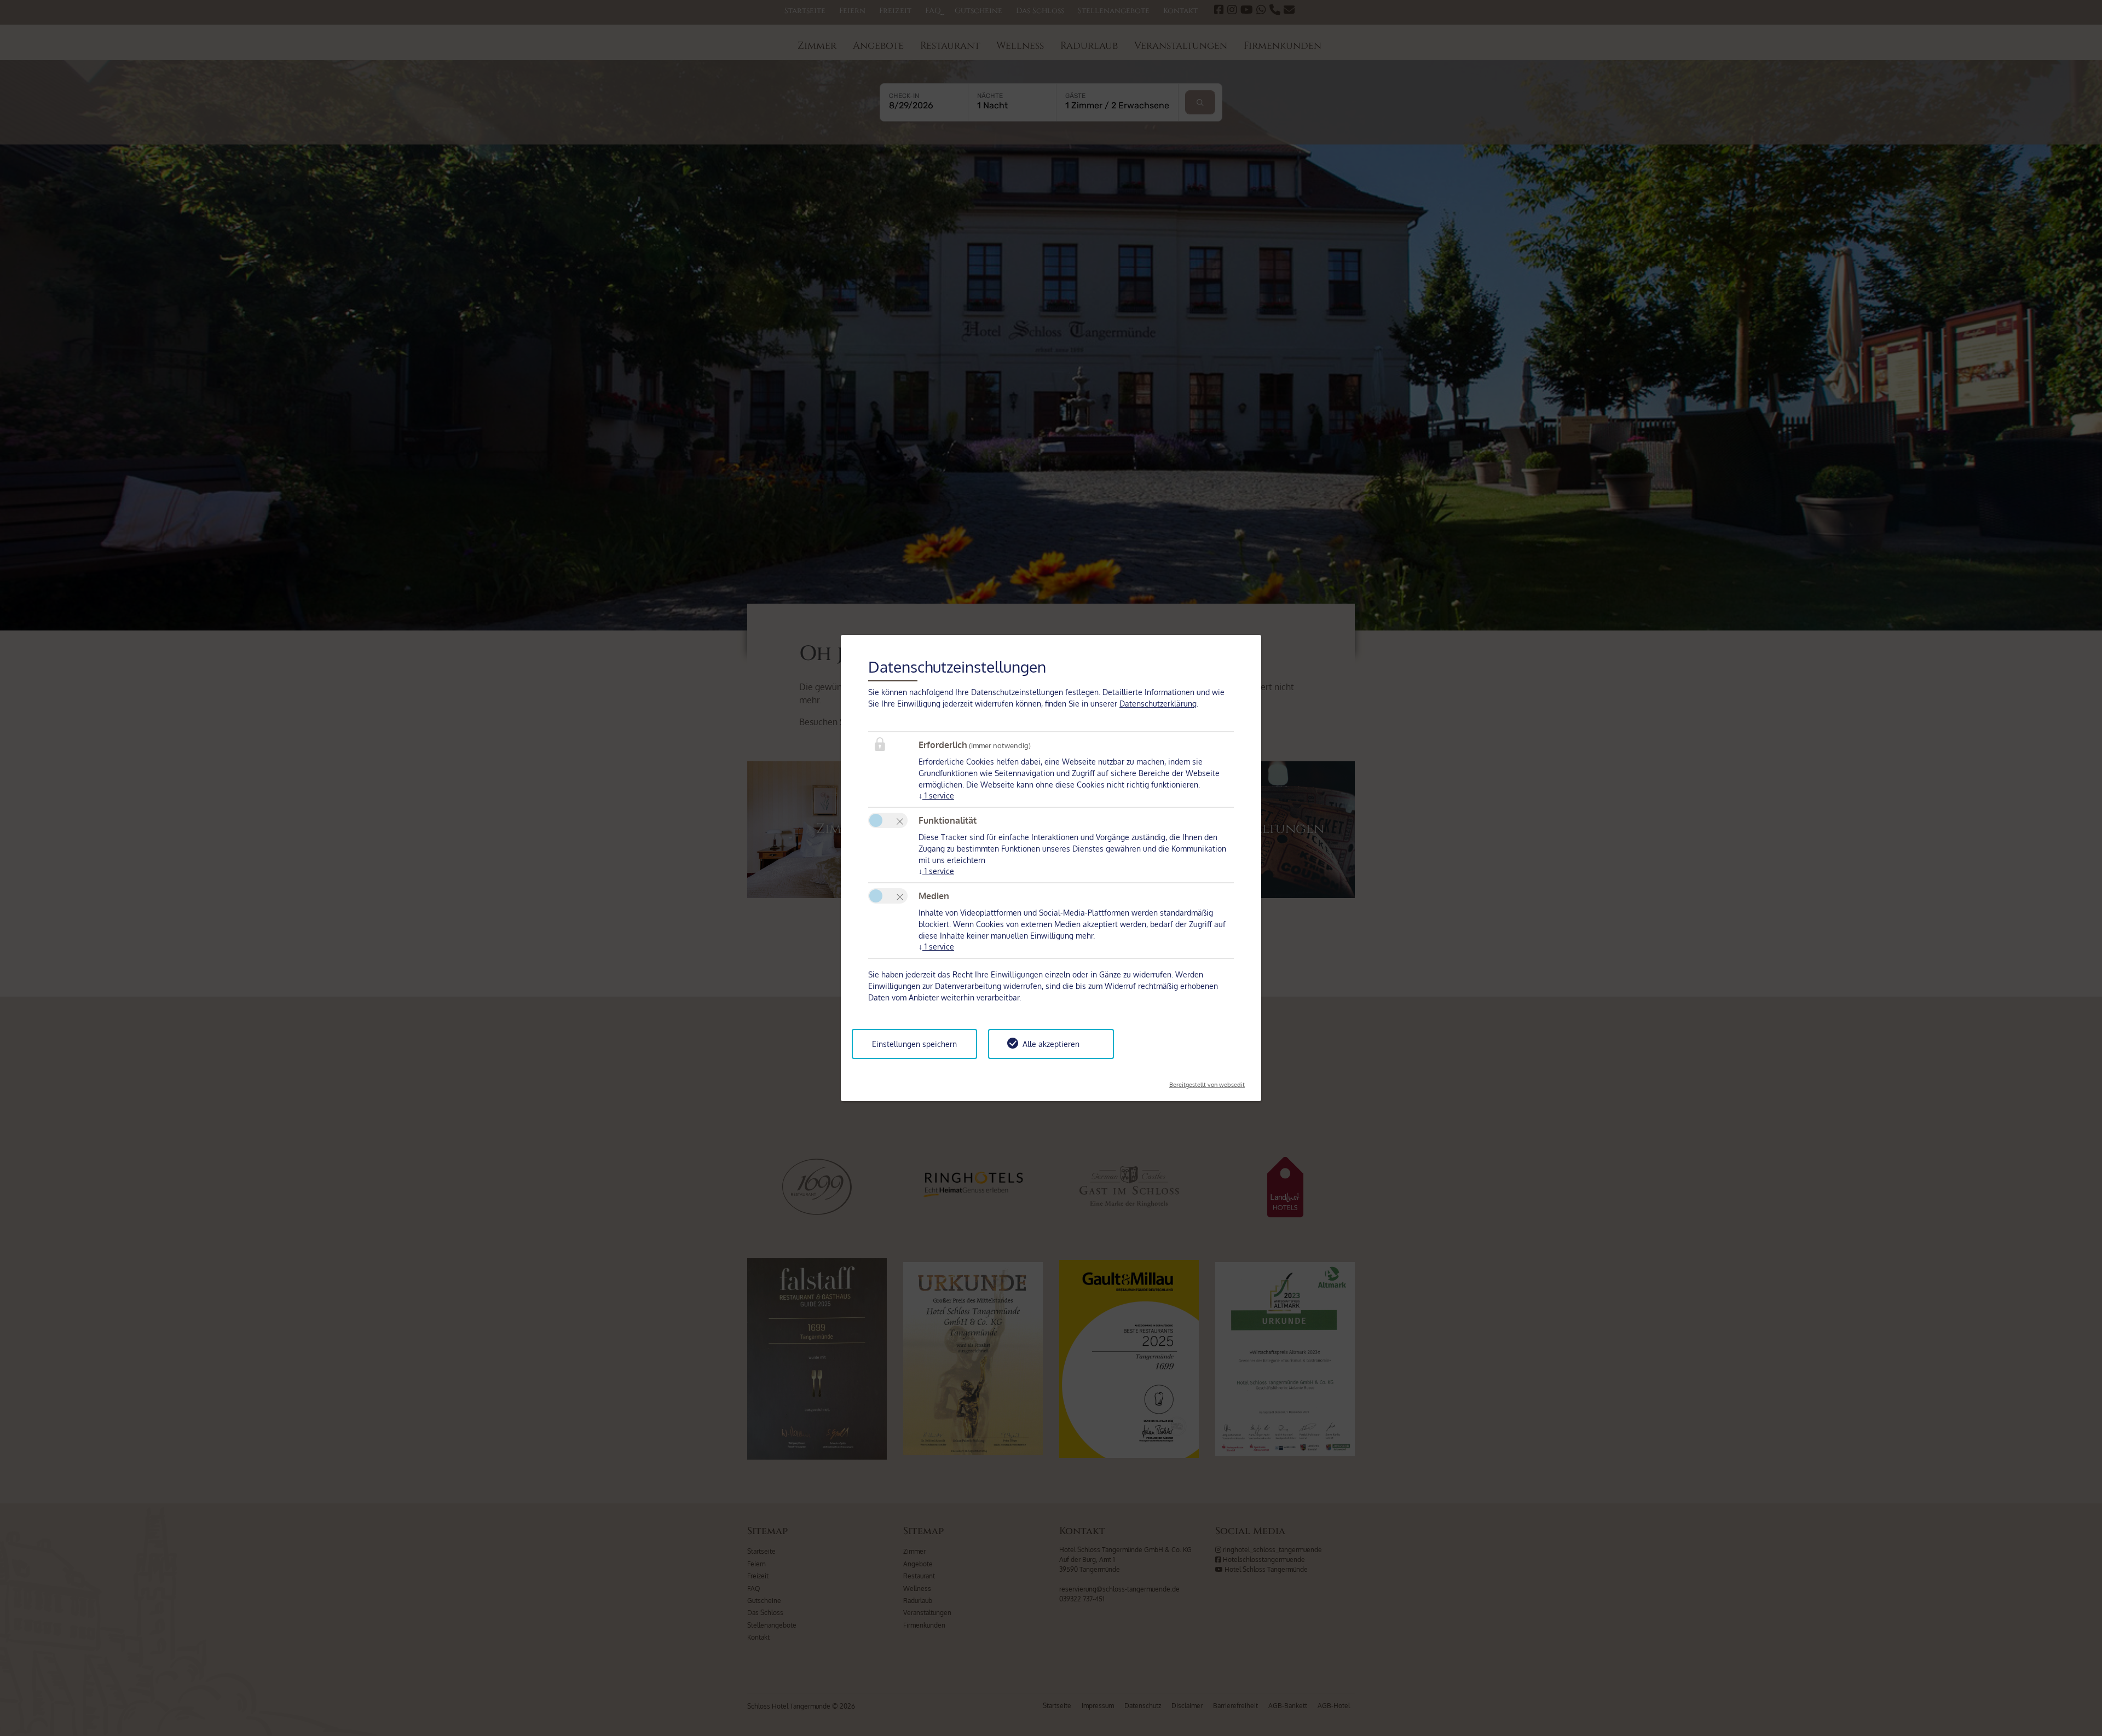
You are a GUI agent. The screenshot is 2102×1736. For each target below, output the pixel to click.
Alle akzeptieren (1051, 1044)
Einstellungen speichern (914, 1044)
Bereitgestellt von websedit (1207, 1081)
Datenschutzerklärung (1158, 704)
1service (936, 795)
